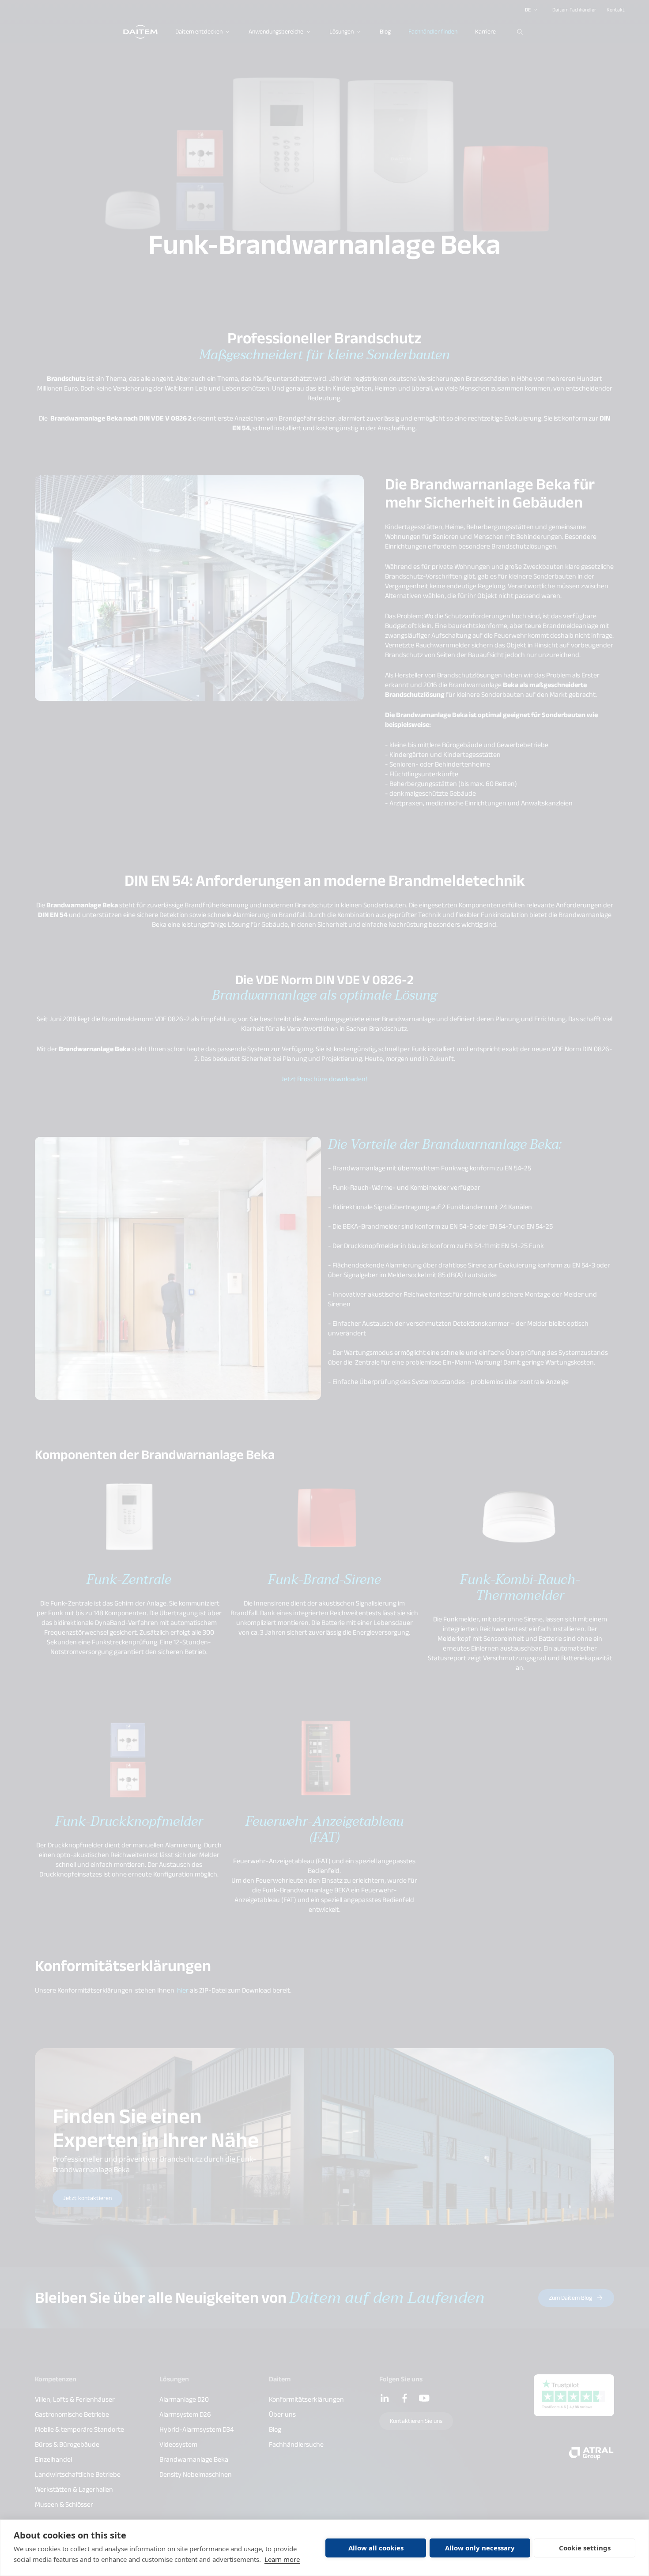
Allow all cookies (376, 2548)
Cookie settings (585, 2548)
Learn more (282, 2559)
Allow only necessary (480, 2548)
